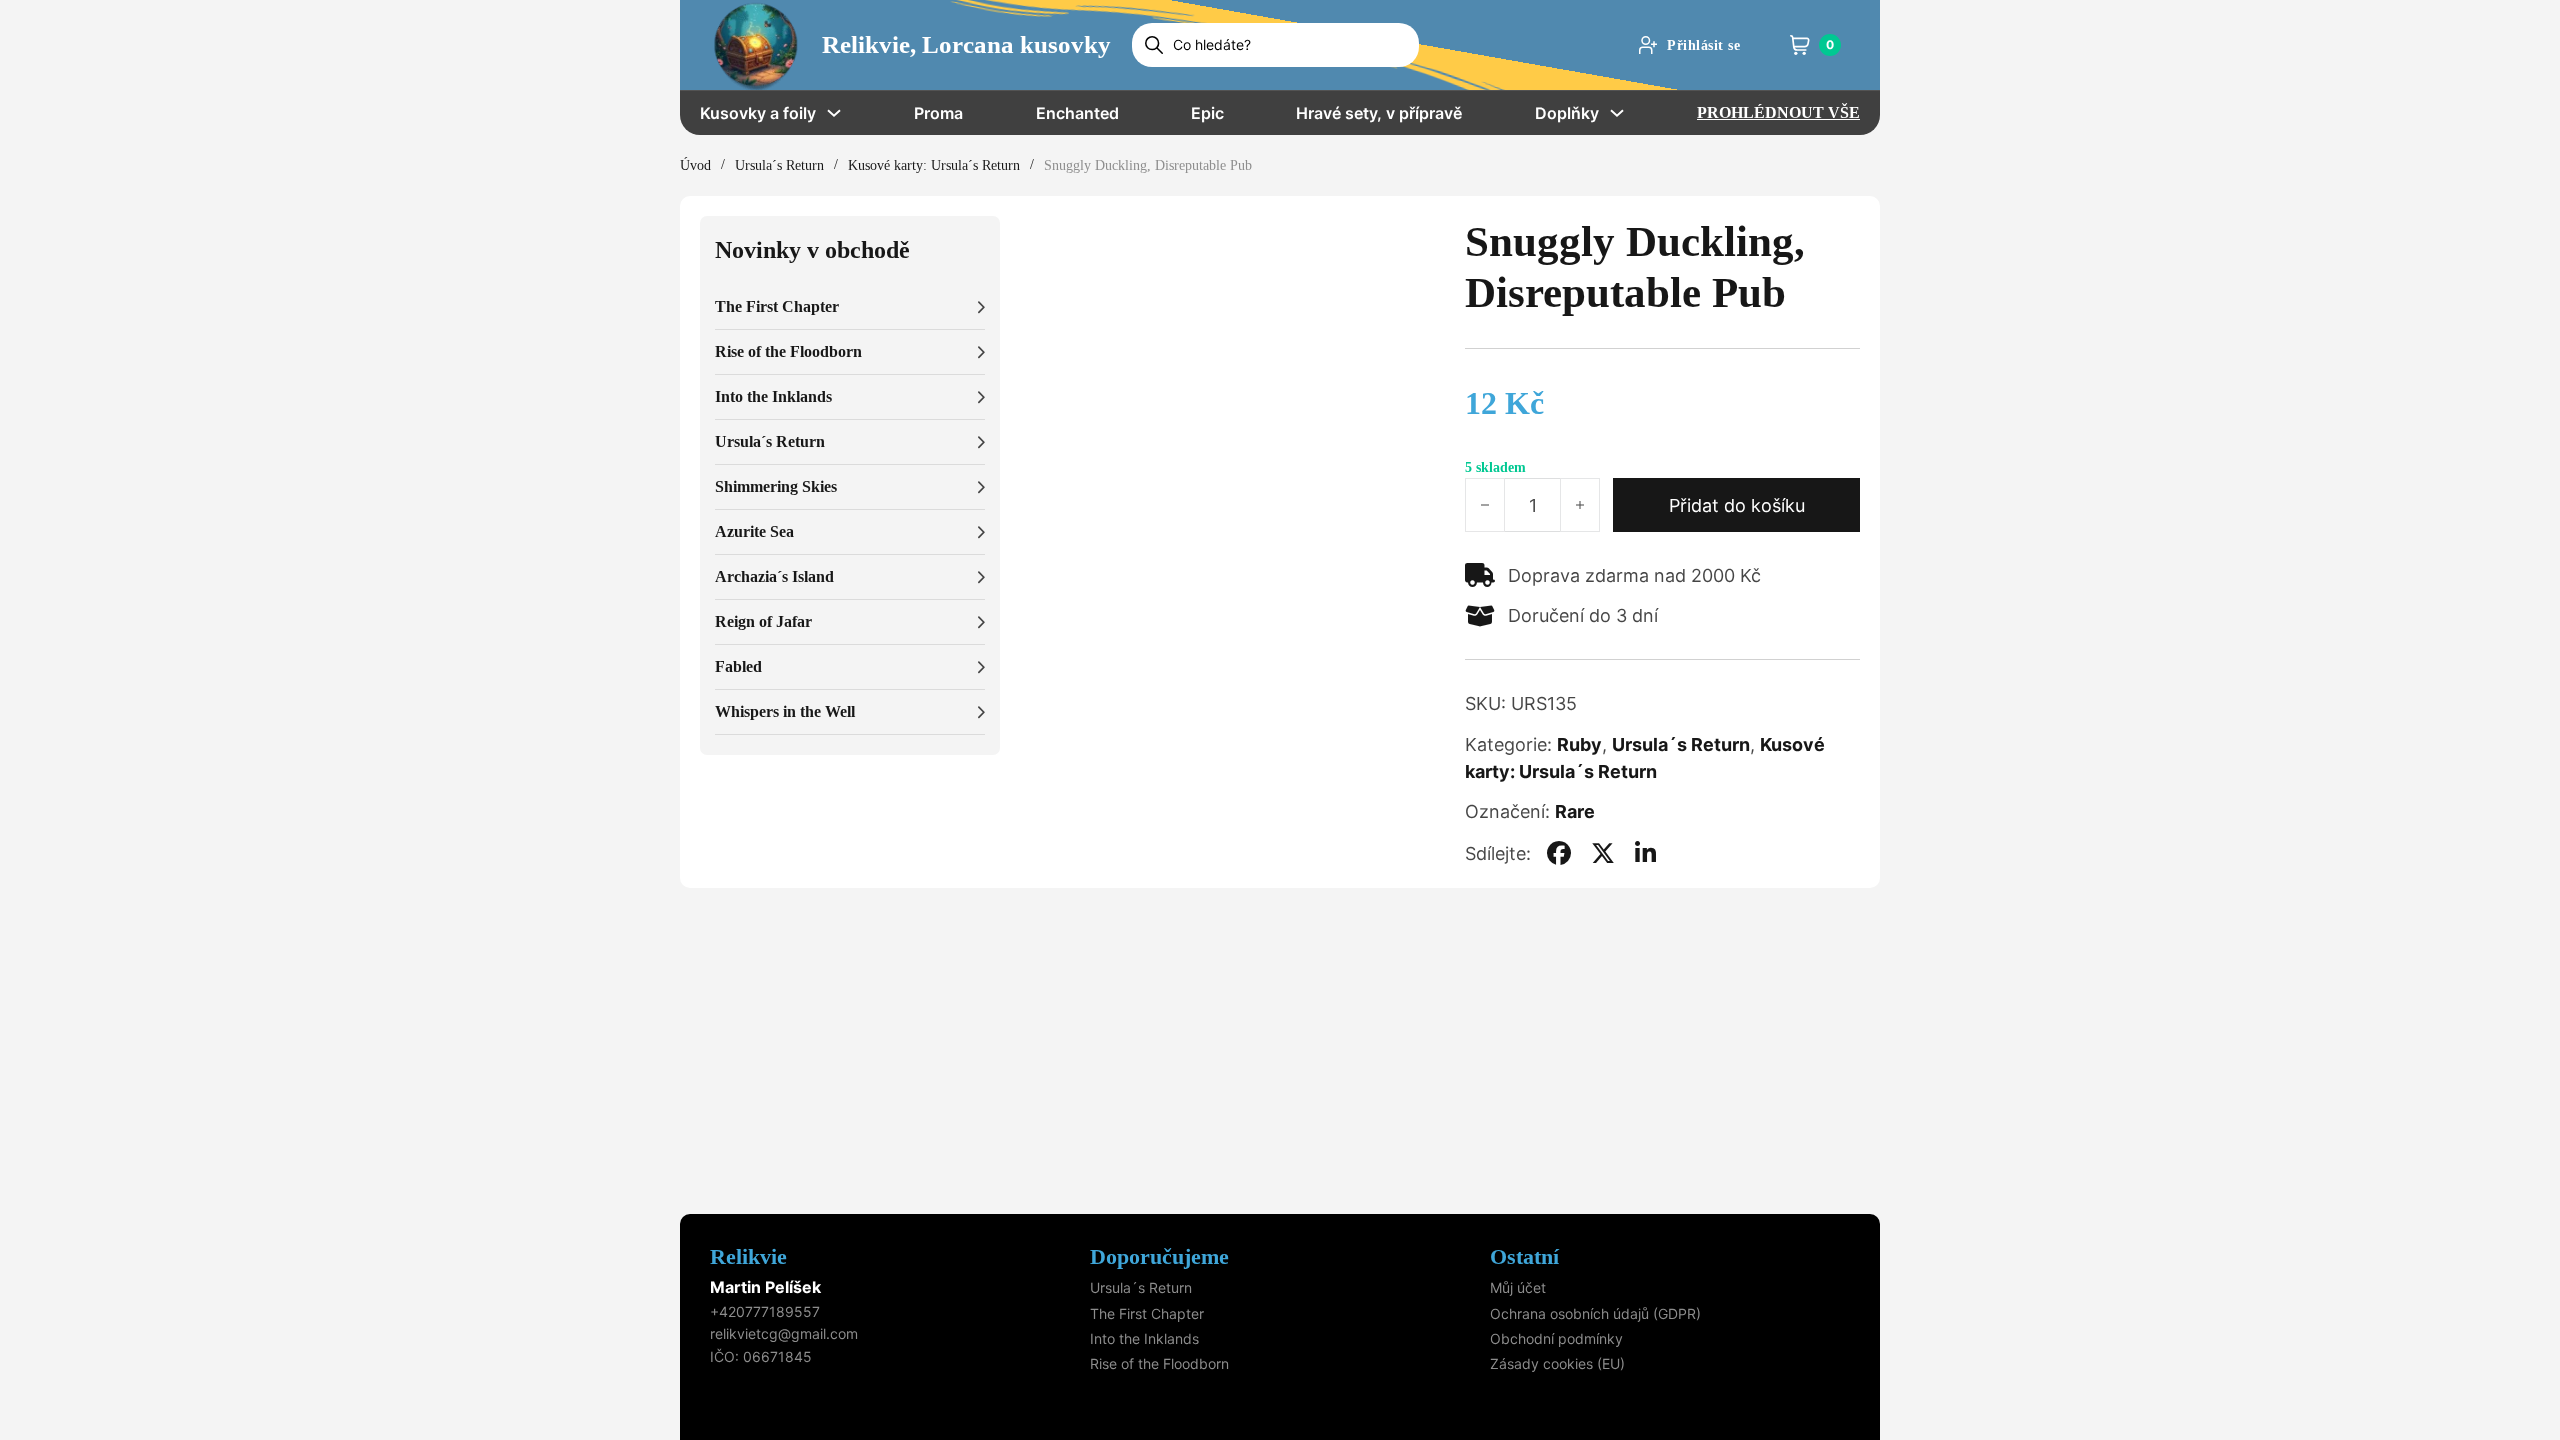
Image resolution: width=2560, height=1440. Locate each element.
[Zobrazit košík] (1800, 45)
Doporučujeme (1159, 1256)
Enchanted (1077, 113)
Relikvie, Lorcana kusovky (966, 44)
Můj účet (1518, 1287)
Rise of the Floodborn (1159, 1363)
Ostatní (1524, 1256)
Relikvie (748, 1256)
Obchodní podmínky (1556, 1338)
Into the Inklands (1144, 1338)
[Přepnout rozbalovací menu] (834, 113)
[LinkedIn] (1646, 853)
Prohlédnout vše (1778, 112)
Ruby (1579, 744)
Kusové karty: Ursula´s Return (934, 165)
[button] (850, 307)
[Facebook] (1559, 853)
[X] (1603, 853)
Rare (1575, 811)
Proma (938, 113)
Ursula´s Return (779, 165)
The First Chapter (1147, 1313)
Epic (1207, 113)
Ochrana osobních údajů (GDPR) (1595, 1313)
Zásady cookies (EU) (1557, 1363)
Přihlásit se (1703, 45)
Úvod (695, 165)
